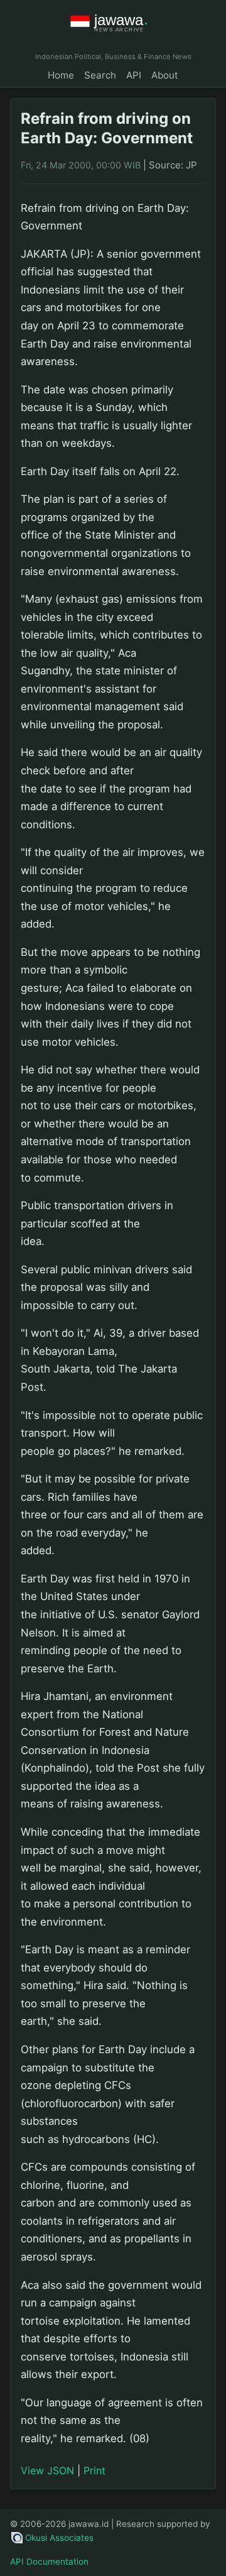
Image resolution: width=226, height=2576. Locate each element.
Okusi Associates (59, 2538)
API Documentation (49, 2562)
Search (100, 75)
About (165, 75)
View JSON (47, 2470)
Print (94, 2470)
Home (61, 75)
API (134, 75)
